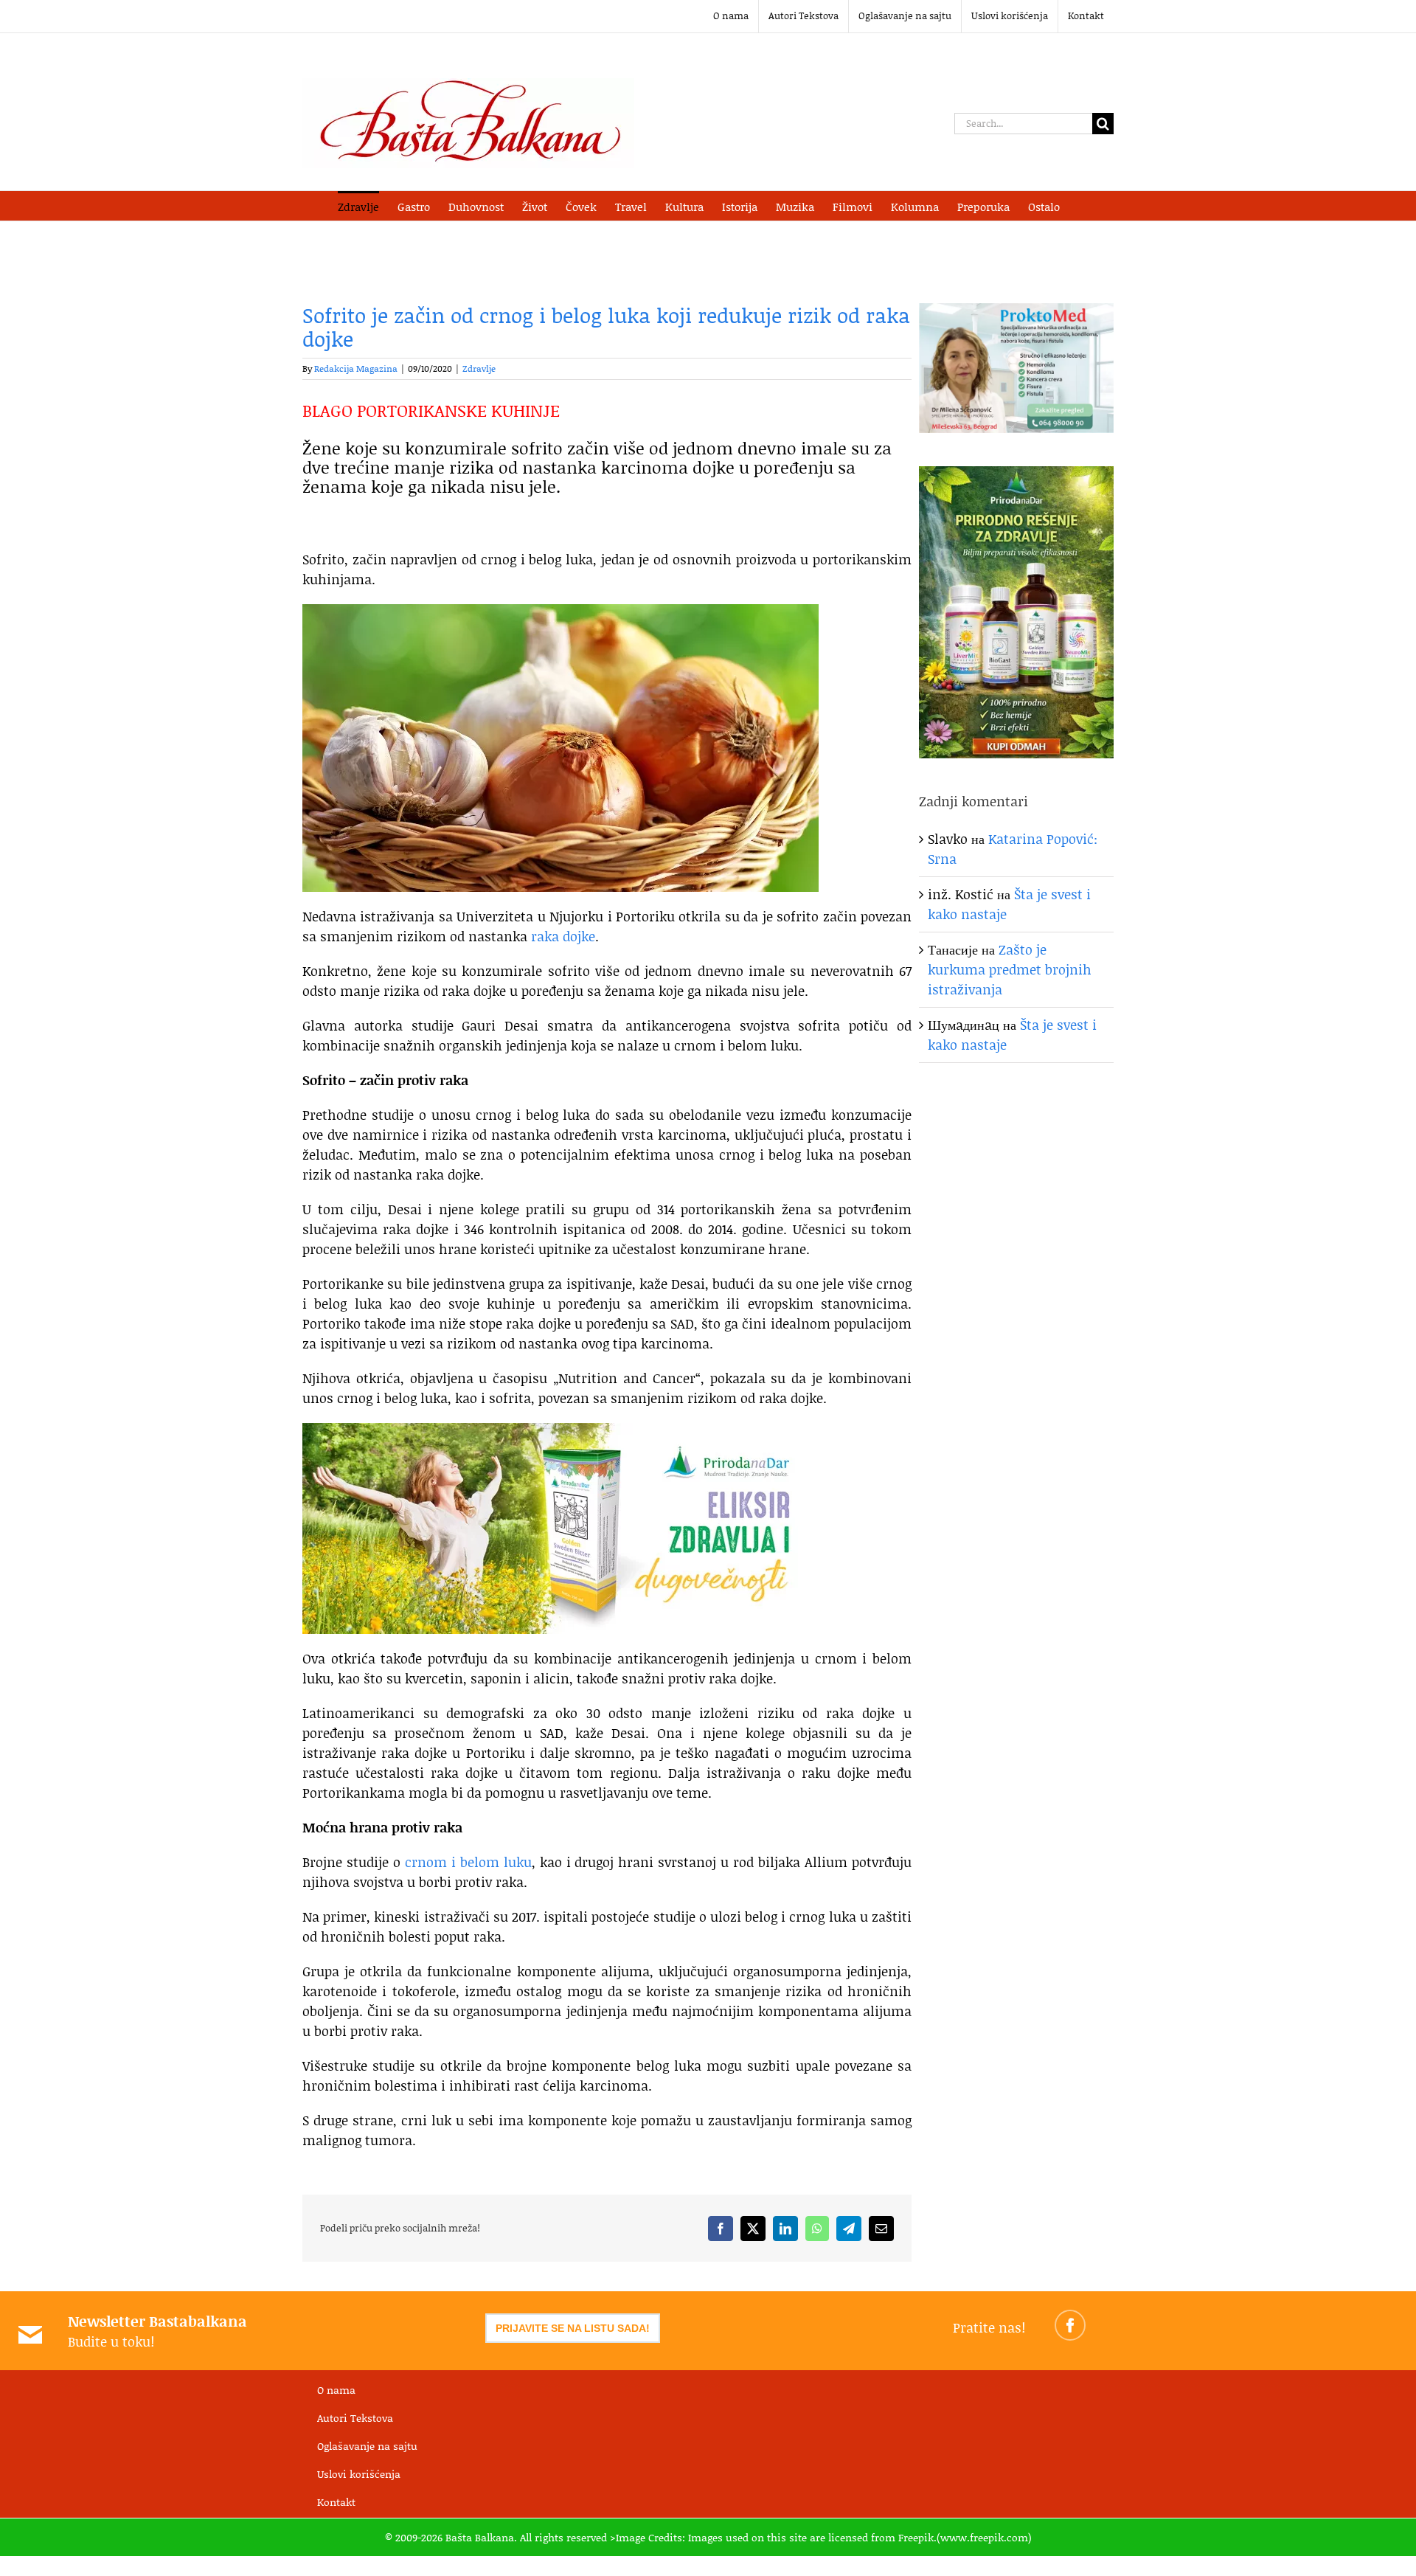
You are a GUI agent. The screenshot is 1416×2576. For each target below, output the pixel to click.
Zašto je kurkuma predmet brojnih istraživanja (1010, 969)
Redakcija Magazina (356, 368)
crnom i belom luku (468, 1862)
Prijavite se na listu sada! (573, 2328)
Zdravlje (479, 368)
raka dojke (563, 936)
